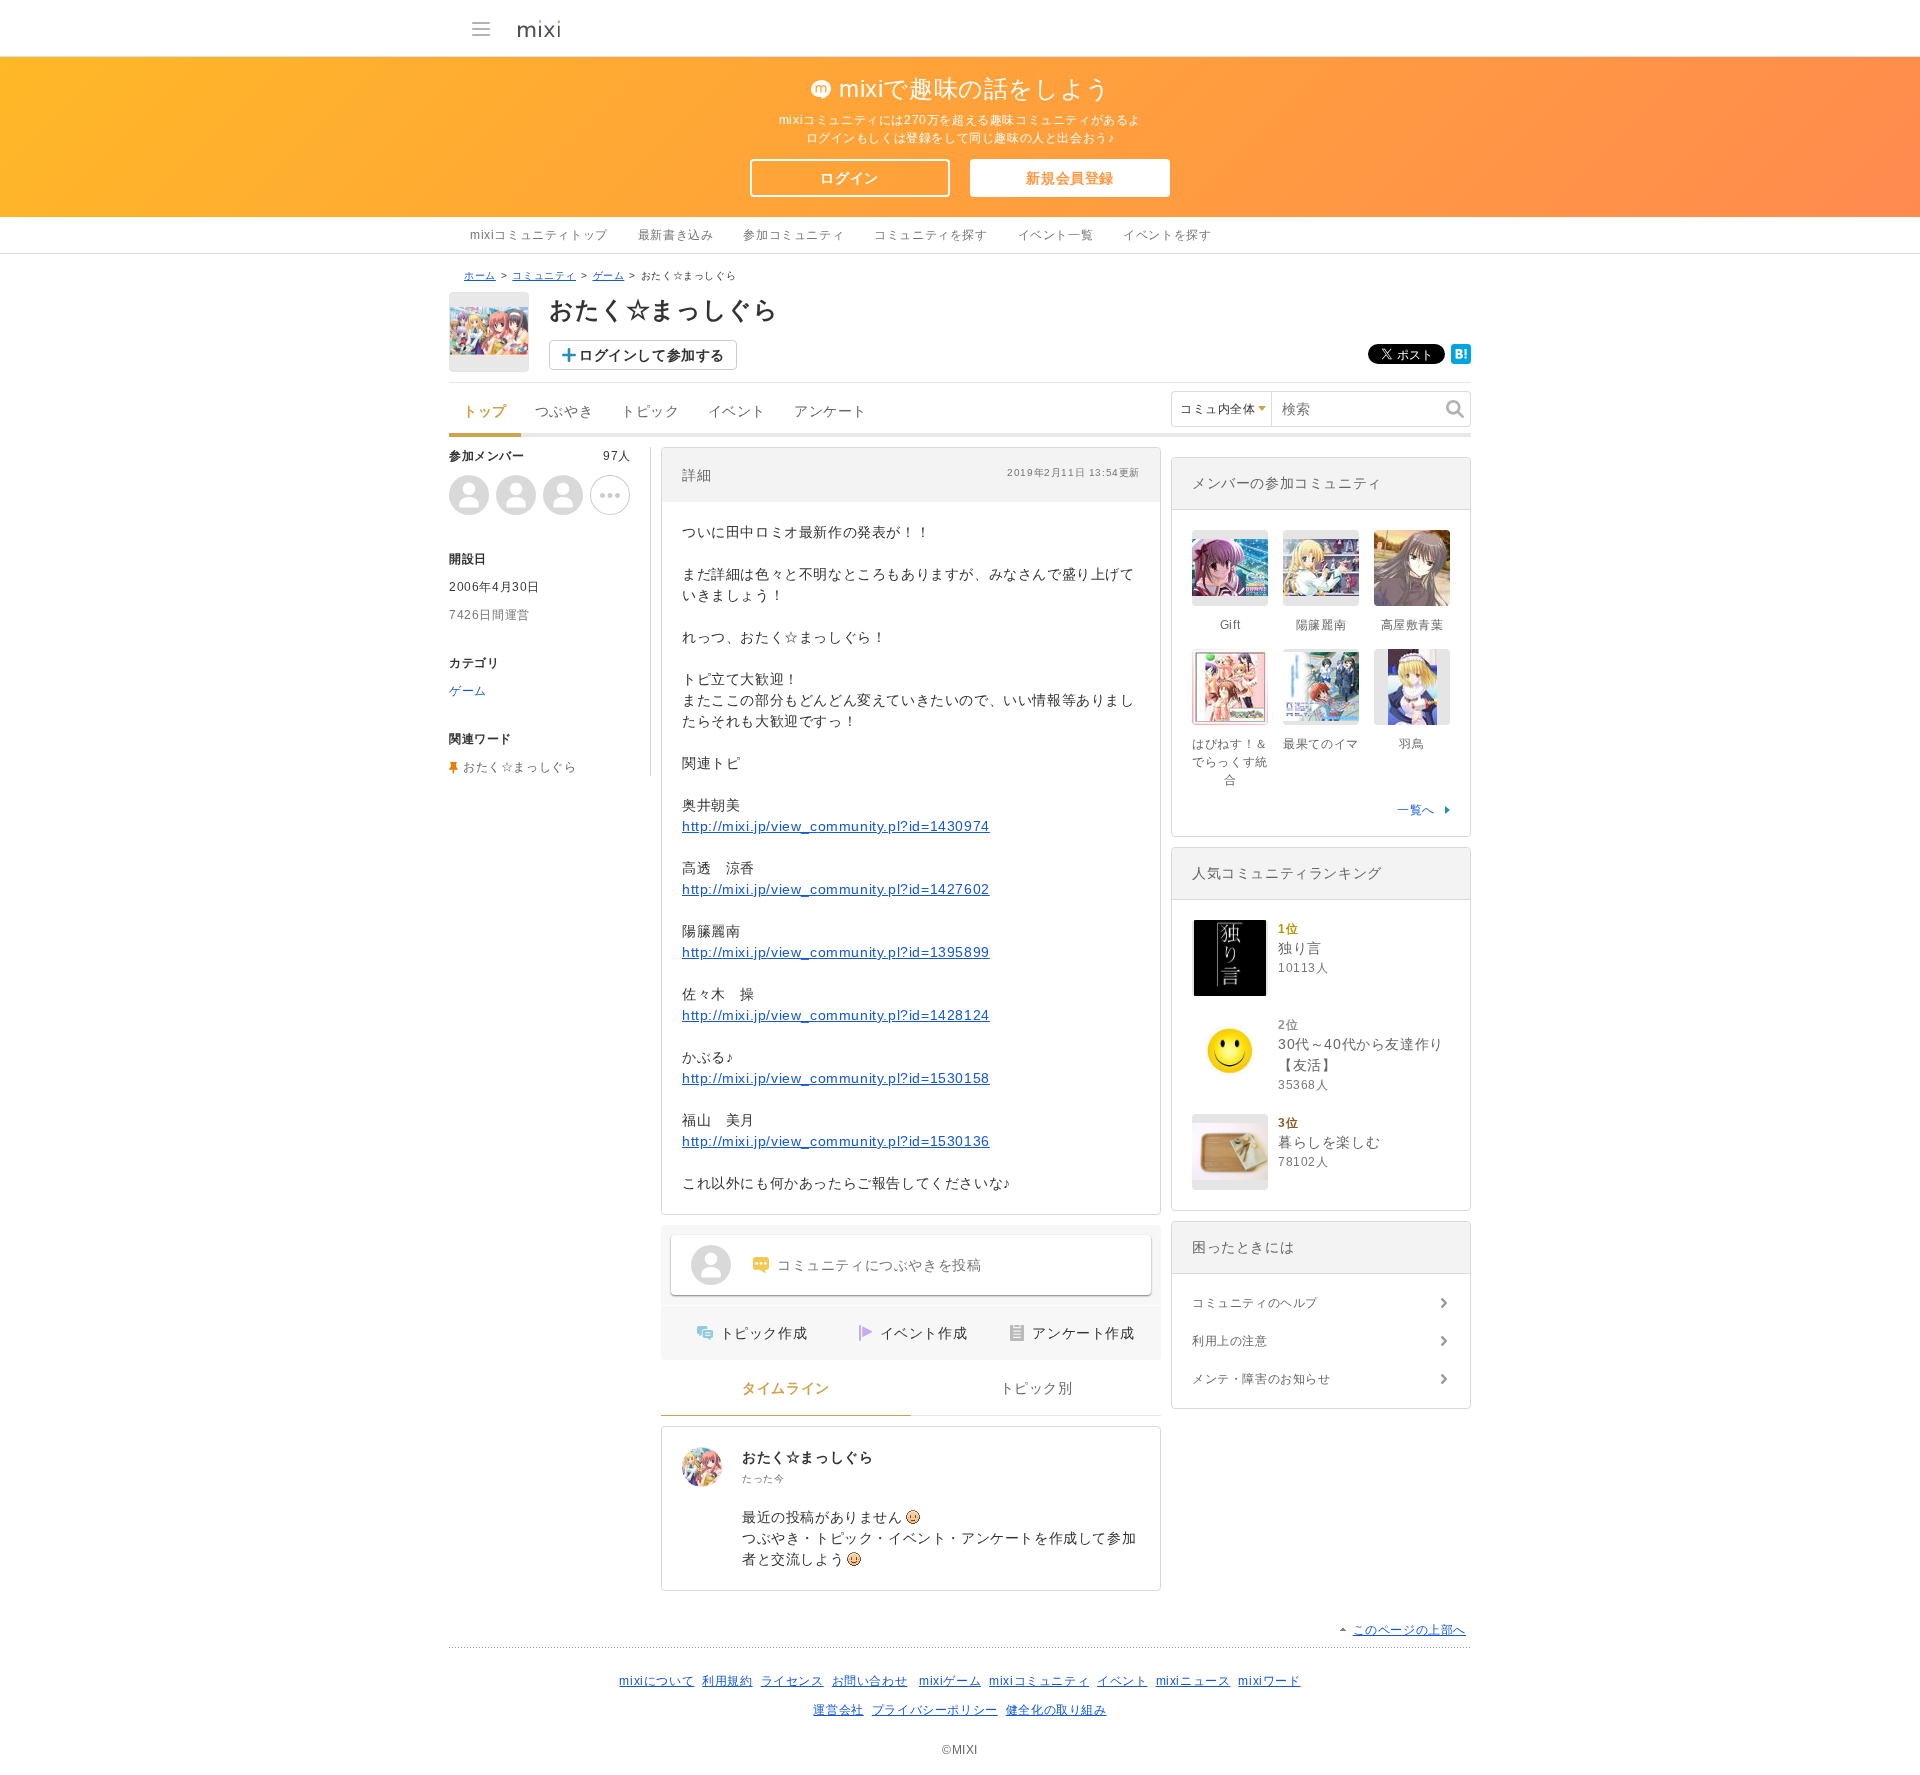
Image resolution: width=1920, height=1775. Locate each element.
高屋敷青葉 (1412, 625)
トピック (650, 411)
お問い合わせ (870, 1681)
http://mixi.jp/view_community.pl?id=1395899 (836, 952)
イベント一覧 (1056, 235)
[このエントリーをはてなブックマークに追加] (1461, 360)
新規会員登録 (1070, 178)
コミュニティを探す (930, 235)
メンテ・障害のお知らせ (1261, 1379)
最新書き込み (676, 235)
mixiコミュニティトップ (539, 235)
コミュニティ (544, 275)
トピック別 (1036, 1388)
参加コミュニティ (793, 235)
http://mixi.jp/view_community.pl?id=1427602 (836, 889)
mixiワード (1269, 1681)
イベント (737, 411)
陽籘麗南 (1321, 625)
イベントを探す (1167, 235)
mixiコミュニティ (1039, 1681)
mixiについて (656, 1681)
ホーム (480, 275)
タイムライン (786, 1388)
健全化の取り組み (1056, 1710)
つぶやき (564, 411)
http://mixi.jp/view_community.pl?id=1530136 (836, 1141)
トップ (485, 411)
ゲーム (609, 275)
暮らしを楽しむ (1329, 1142)
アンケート (830, 411)
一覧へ (1416, 810)
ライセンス (792, 1681)
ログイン (849, 178)
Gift (1230, 625)
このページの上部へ (1409, 1630)
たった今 (763, 1478)
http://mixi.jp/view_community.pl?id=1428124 (836, 1015)
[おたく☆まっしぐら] (702, 1467)
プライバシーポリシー (935, 1710)
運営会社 (838, 1710)
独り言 (1300, 948)
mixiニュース (1193, 1681)
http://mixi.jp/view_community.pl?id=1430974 (836, 826)
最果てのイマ (1321, 744)
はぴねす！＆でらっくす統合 (1230, 762)
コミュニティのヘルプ (1255, 1303)
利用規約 (727, 1681)
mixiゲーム (950, 1681)
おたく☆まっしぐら (807, 1457)
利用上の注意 (1230, 1341)
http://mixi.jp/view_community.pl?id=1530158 (836, 1078)
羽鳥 (1411, 744)
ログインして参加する (652, 355)
